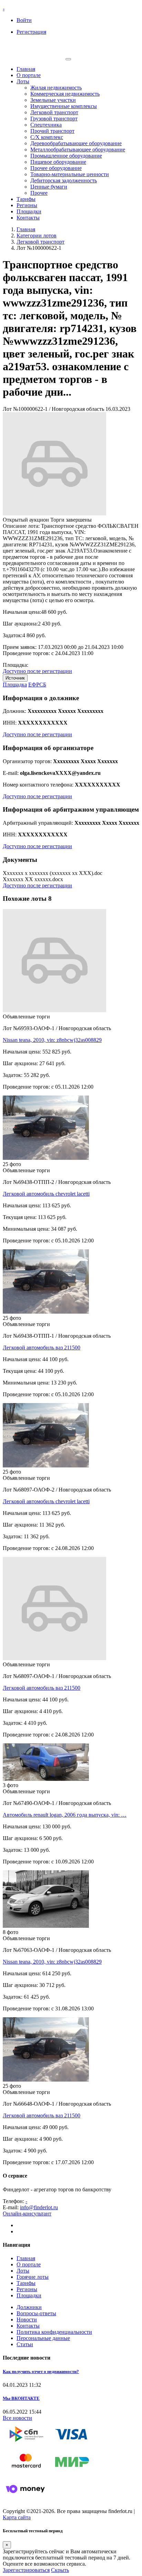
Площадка (15, 685)
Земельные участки (53, 100)
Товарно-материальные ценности (70, 174)
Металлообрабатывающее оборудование (78, 149)
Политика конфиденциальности (54, 2332)
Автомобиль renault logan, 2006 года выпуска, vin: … (65, 1815)
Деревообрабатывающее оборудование (76, 143)
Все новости (17, 2418)
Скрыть (60, 2570)
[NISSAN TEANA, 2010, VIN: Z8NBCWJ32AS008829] (46, 1926)
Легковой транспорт (54, 112)
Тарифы (26, 199)
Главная (26, 69)
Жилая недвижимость (56, 88)
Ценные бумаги (49, 187)
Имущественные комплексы (64, 106)
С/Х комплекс (47, 137)
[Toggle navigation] (68, 59)
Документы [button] (20, 860)
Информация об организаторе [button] (48, 748)
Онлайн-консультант (27, 2214)
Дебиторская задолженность (64, 180)
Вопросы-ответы (36, 2313)
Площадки (29, 211)
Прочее (39, 193)
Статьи (25, 2344)
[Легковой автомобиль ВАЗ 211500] (46, 1312)
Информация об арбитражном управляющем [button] (71, 809)
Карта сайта (17, 2517)
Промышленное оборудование (66, 156)
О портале (29, 75)
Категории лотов (37, 236)
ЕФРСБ (37, 685)
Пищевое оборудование (58, 162)
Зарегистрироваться (26, 2570)
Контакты (28, 218)
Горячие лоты (33, 2277)
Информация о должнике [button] (41, 698)
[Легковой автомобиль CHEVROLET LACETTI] (46, 1158)
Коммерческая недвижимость (65, 94)
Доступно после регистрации (37, 671)
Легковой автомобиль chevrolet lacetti (46, 1194)
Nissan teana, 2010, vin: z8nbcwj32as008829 (52, 1040)
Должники (29, 2307)
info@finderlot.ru (39, 2207)
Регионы (27, 205)
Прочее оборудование (56, 168)
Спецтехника (46, 125)
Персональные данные (43, 2338)
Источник (15, 678)
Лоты (23, 81)
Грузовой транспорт (54, 119)
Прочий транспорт (52, 131)
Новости (27, 2320)
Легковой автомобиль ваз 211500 (42, 1348)
